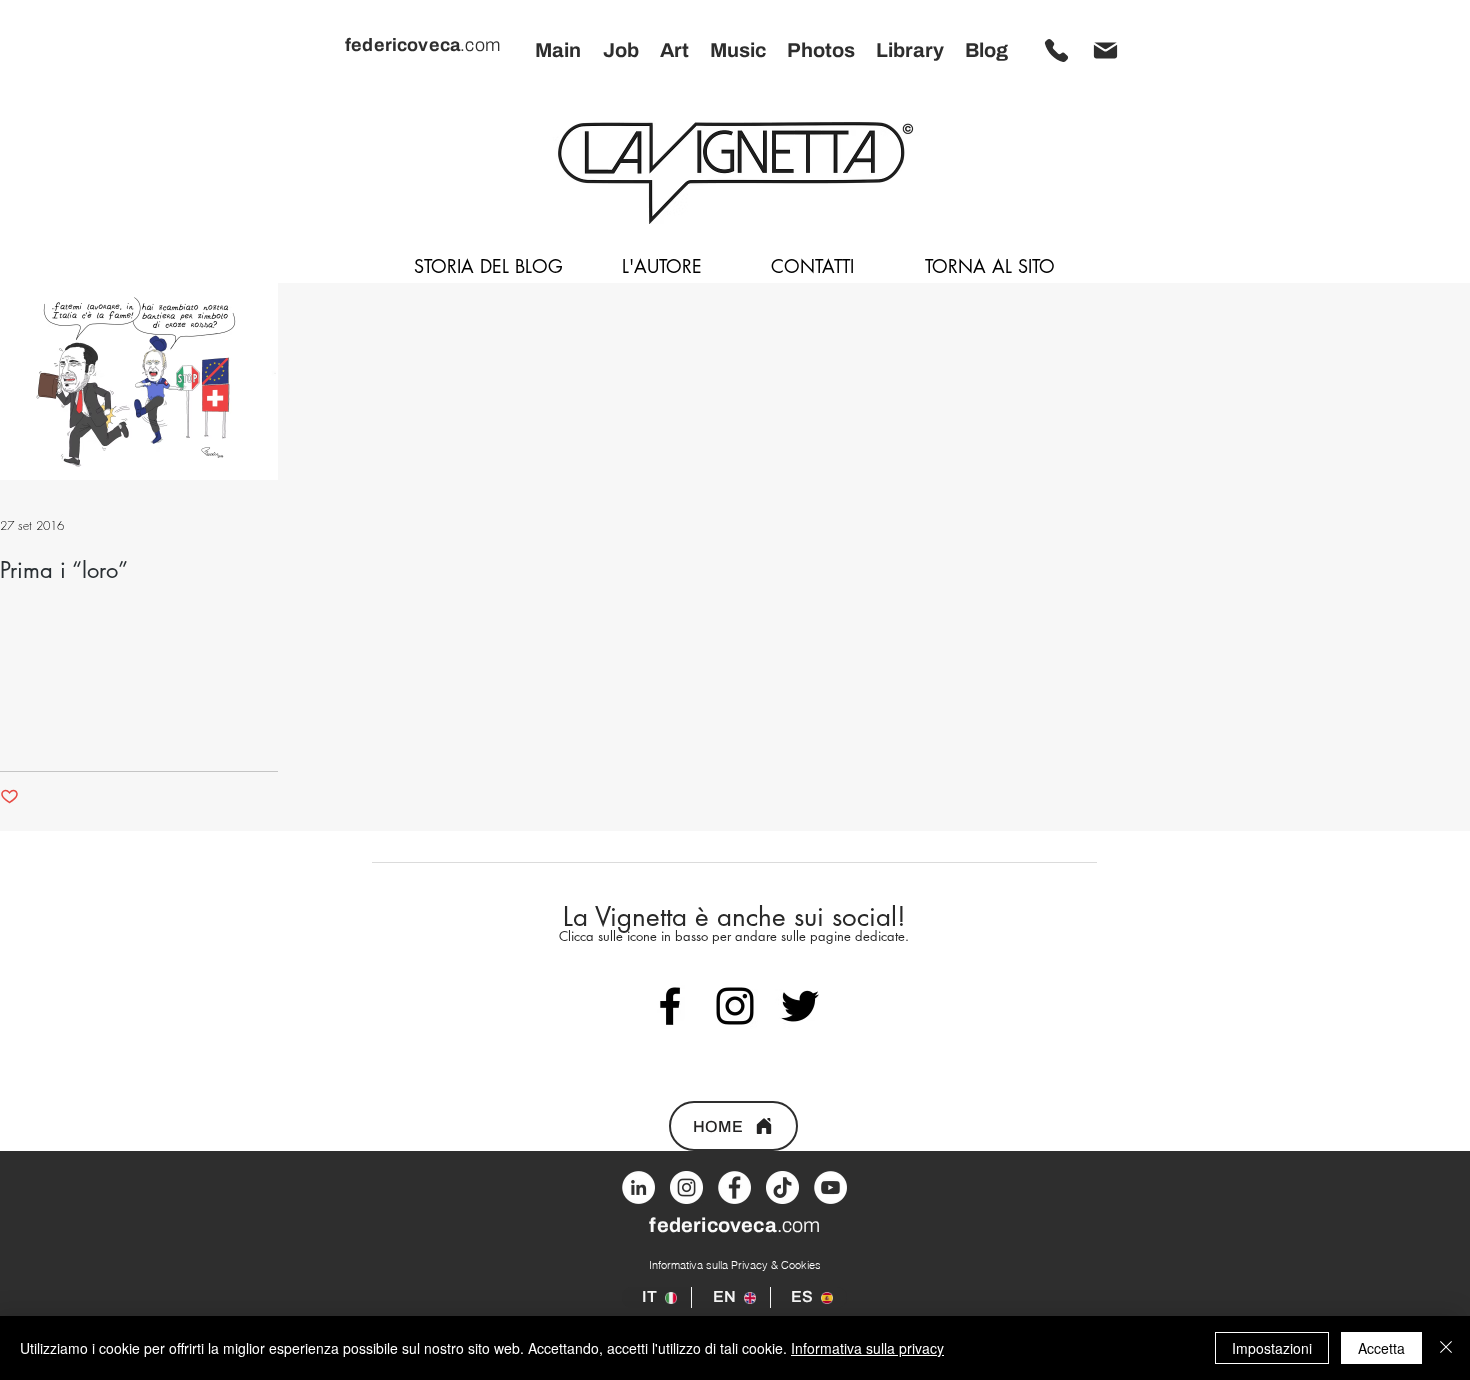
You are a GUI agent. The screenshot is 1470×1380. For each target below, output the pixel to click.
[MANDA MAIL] (1105, 50)
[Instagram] (686, 1187)
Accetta (1381, 1348)
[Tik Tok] (782, 1187)
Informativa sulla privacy (867, 1348)
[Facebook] (734, 1187)
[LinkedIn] (638, 1187)
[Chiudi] (1446, 1348)
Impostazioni (1272, 1348)
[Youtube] (830, 1187)
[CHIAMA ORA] (1056, 50)
